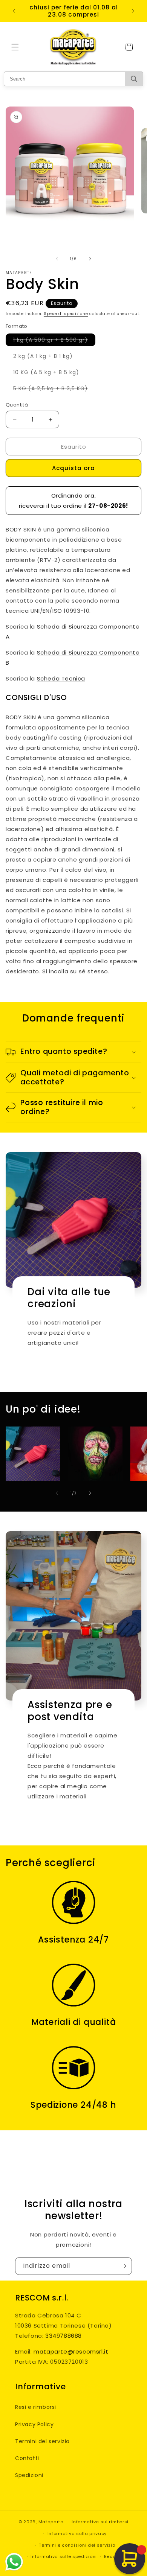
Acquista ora (73, 468)
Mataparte (51, 2522)
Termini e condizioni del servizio (77, 2545)
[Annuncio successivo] (133, 11)
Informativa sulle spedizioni (64, 2556)
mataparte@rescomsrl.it (71, 2351)
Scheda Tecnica (61, 678)
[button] (15, 47)
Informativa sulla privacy (77, 2533)
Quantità (17, 405)
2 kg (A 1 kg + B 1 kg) (47, 357)
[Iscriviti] (123, 2266)
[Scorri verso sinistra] (57, 259)
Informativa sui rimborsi (100, 2522)
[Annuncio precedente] (14, 11)
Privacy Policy (34, 2424)
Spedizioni (29, 2475)
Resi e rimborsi (36, 2407)
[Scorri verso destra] (90, 259)
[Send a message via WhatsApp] (14, 2562)
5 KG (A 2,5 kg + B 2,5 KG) (54, 390)
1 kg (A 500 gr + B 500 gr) (54, 341)
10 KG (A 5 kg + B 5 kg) (50, 373)
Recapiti (114, 2556)
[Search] (134, 79)
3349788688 (64, 2336)
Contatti (27, 2458)
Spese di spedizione (66, 314)
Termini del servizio (42, 2441)
